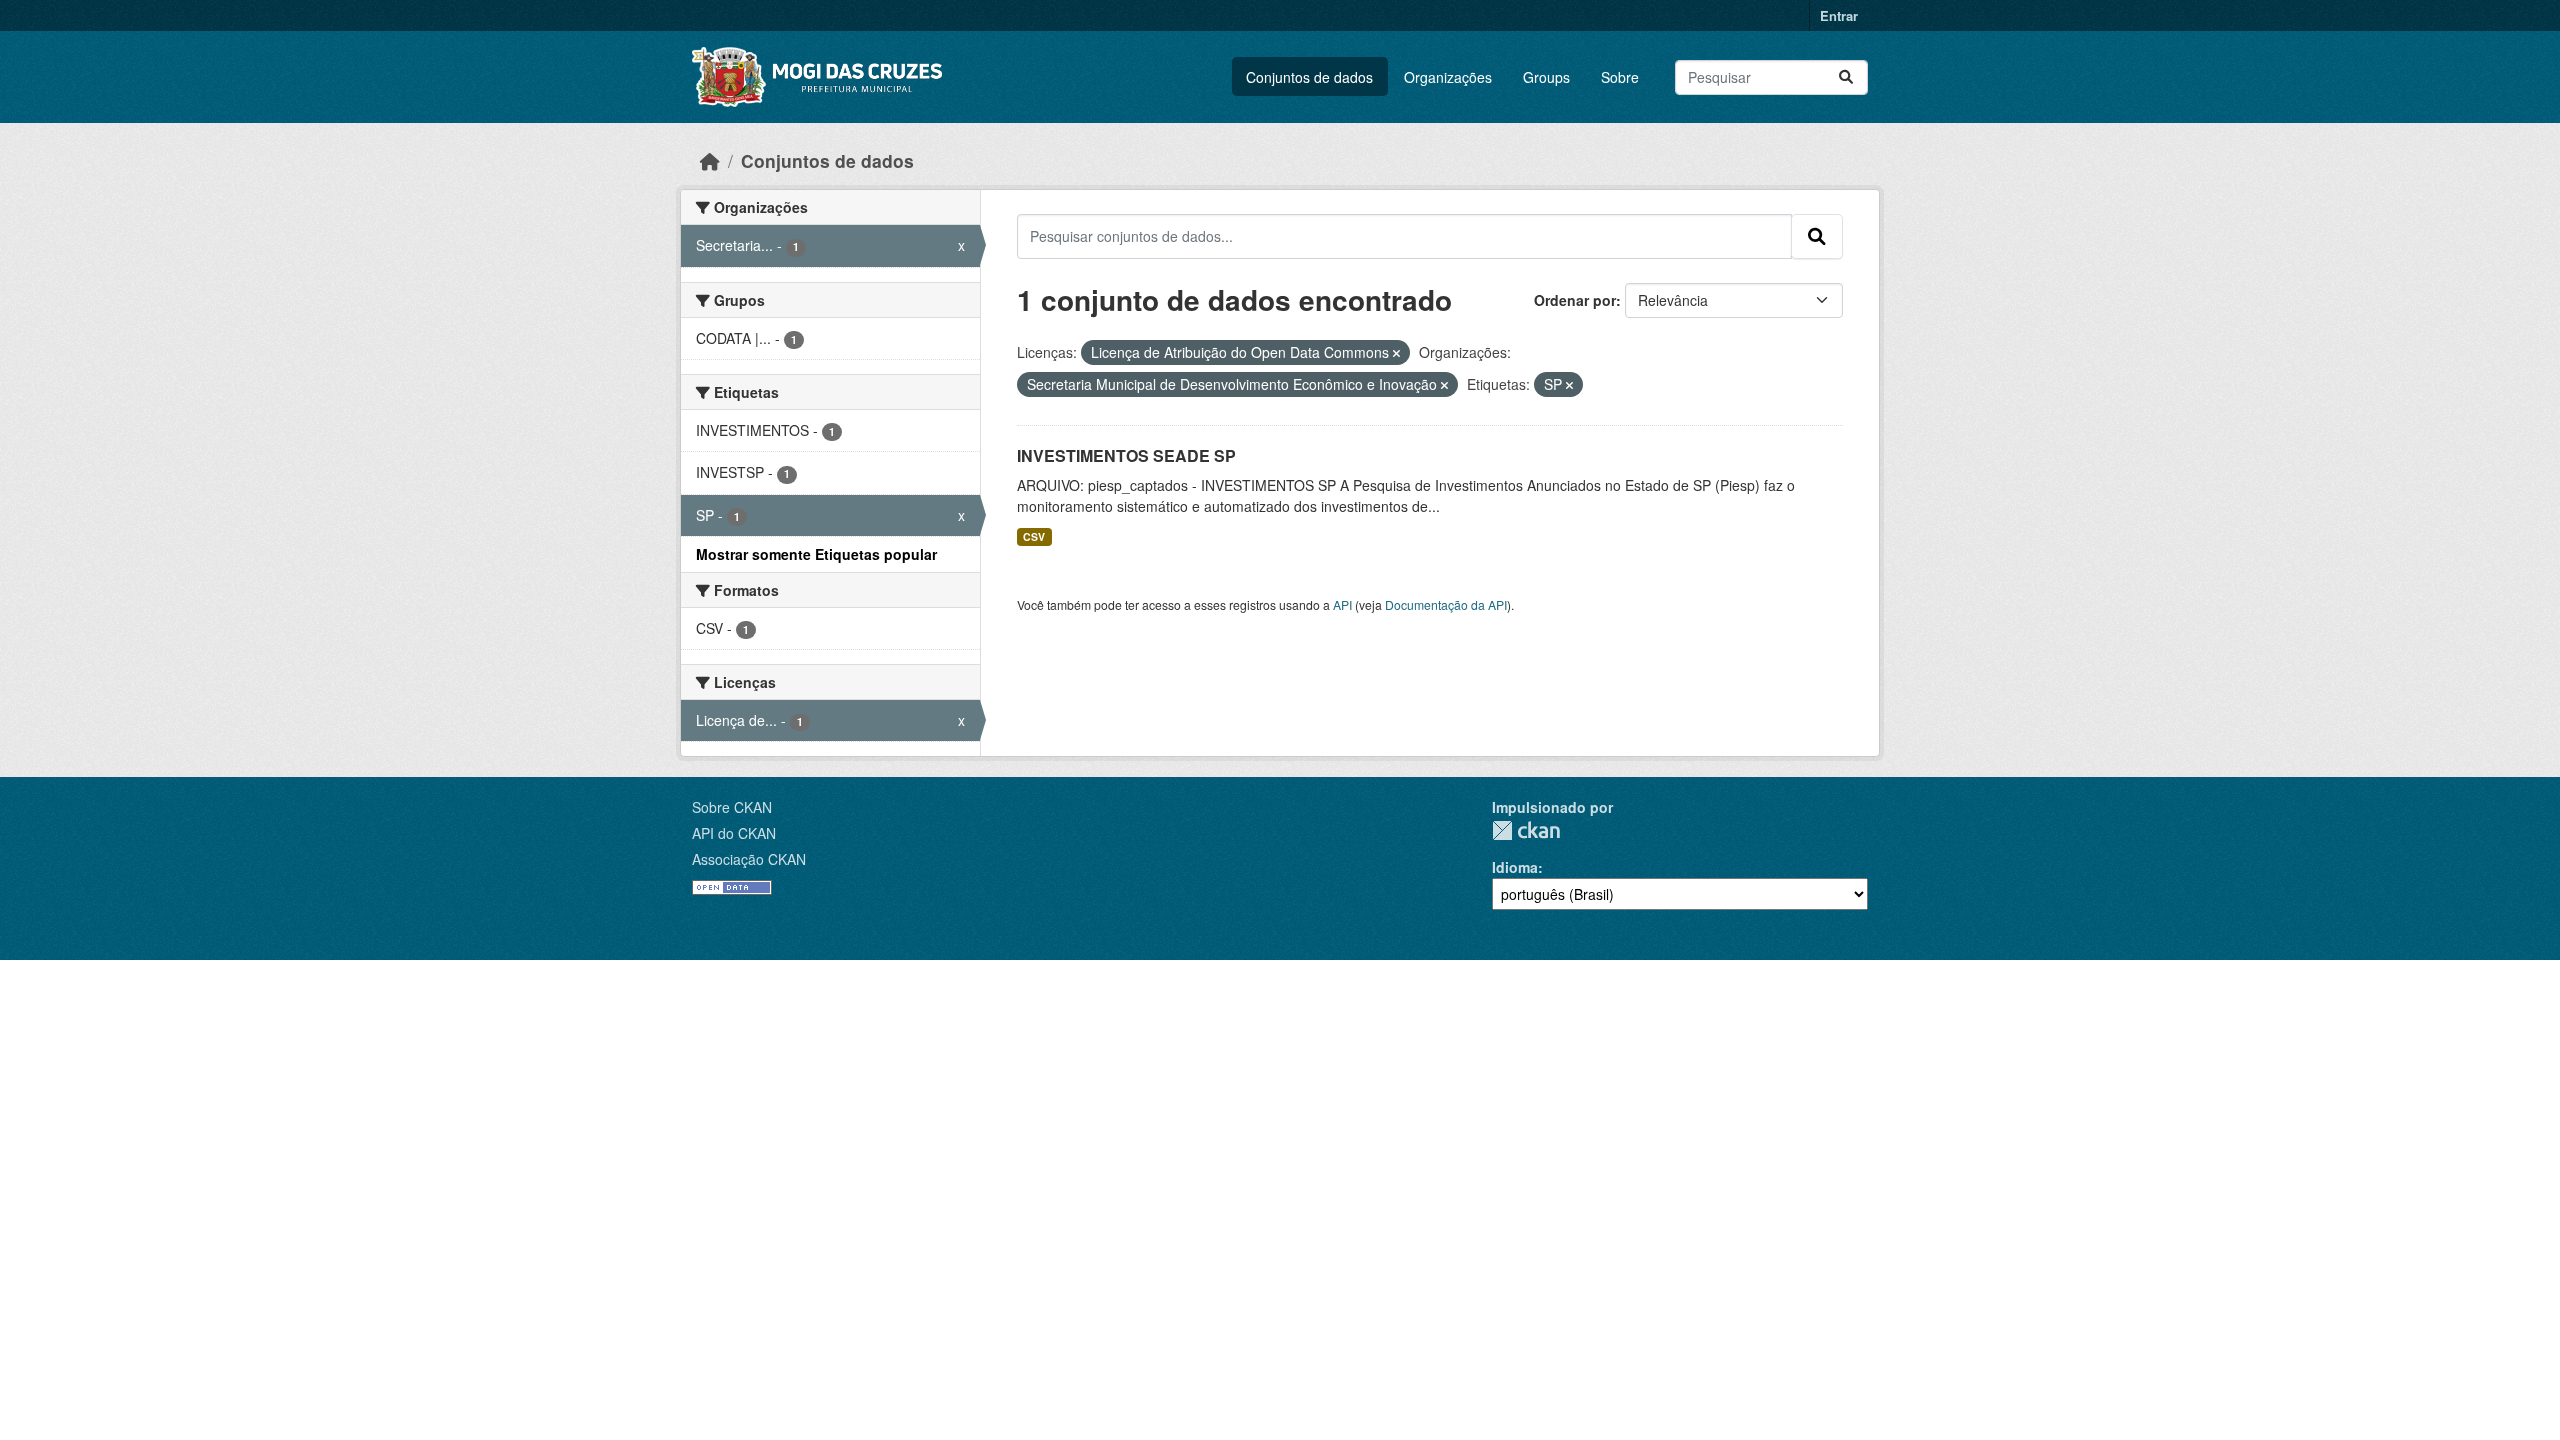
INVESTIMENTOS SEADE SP (1126, 455)
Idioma (1515, 867)
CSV (1034, 536)
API (1342, 604)
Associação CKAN (749, 859)
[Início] (710, 160)
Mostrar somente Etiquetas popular (816, 554)
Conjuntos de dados (1309, 77)
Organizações (1448, 77)
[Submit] (1846, 77)
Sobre (1620, 77)
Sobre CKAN (732, 807)
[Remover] (1396, 353)
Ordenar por (1575, 300)
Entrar (1839, 15)
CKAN (1526, 830)
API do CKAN (734, 833)
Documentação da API (1446, 604)
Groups (1546, 77)
